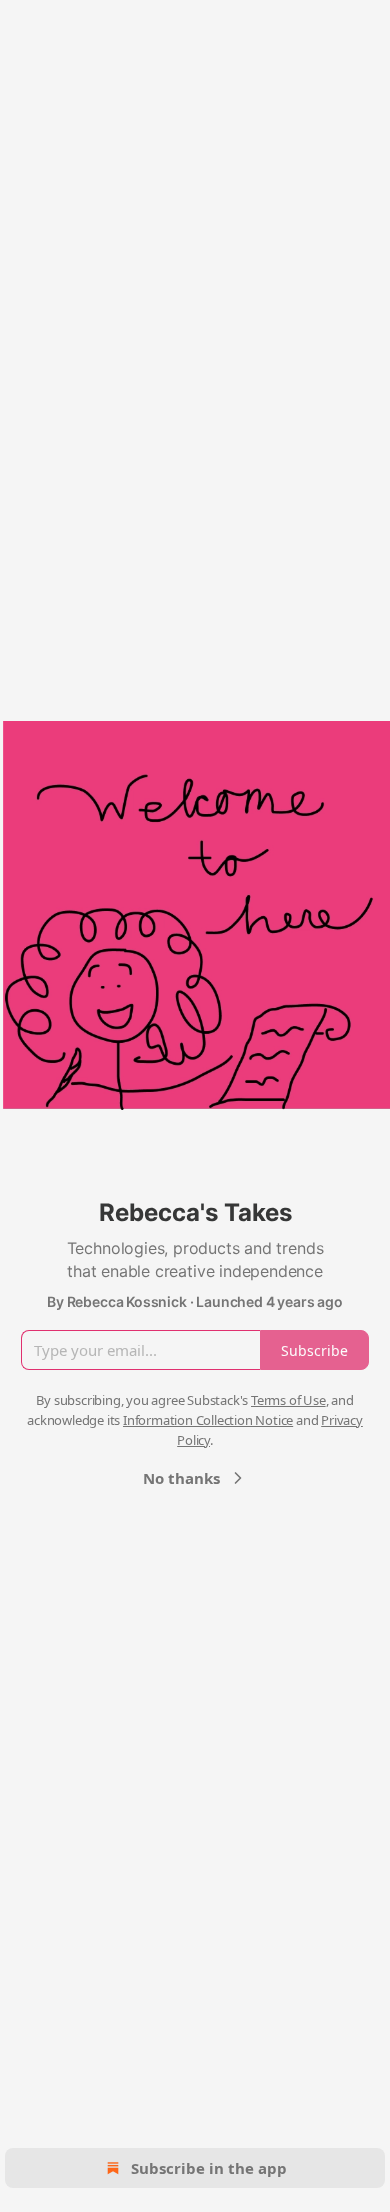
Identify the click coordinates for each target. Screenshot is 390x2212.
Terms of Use (288, 1400)
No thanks (181, 1478)
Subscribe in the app (209, 2168)
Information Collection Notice (208, 1420)
